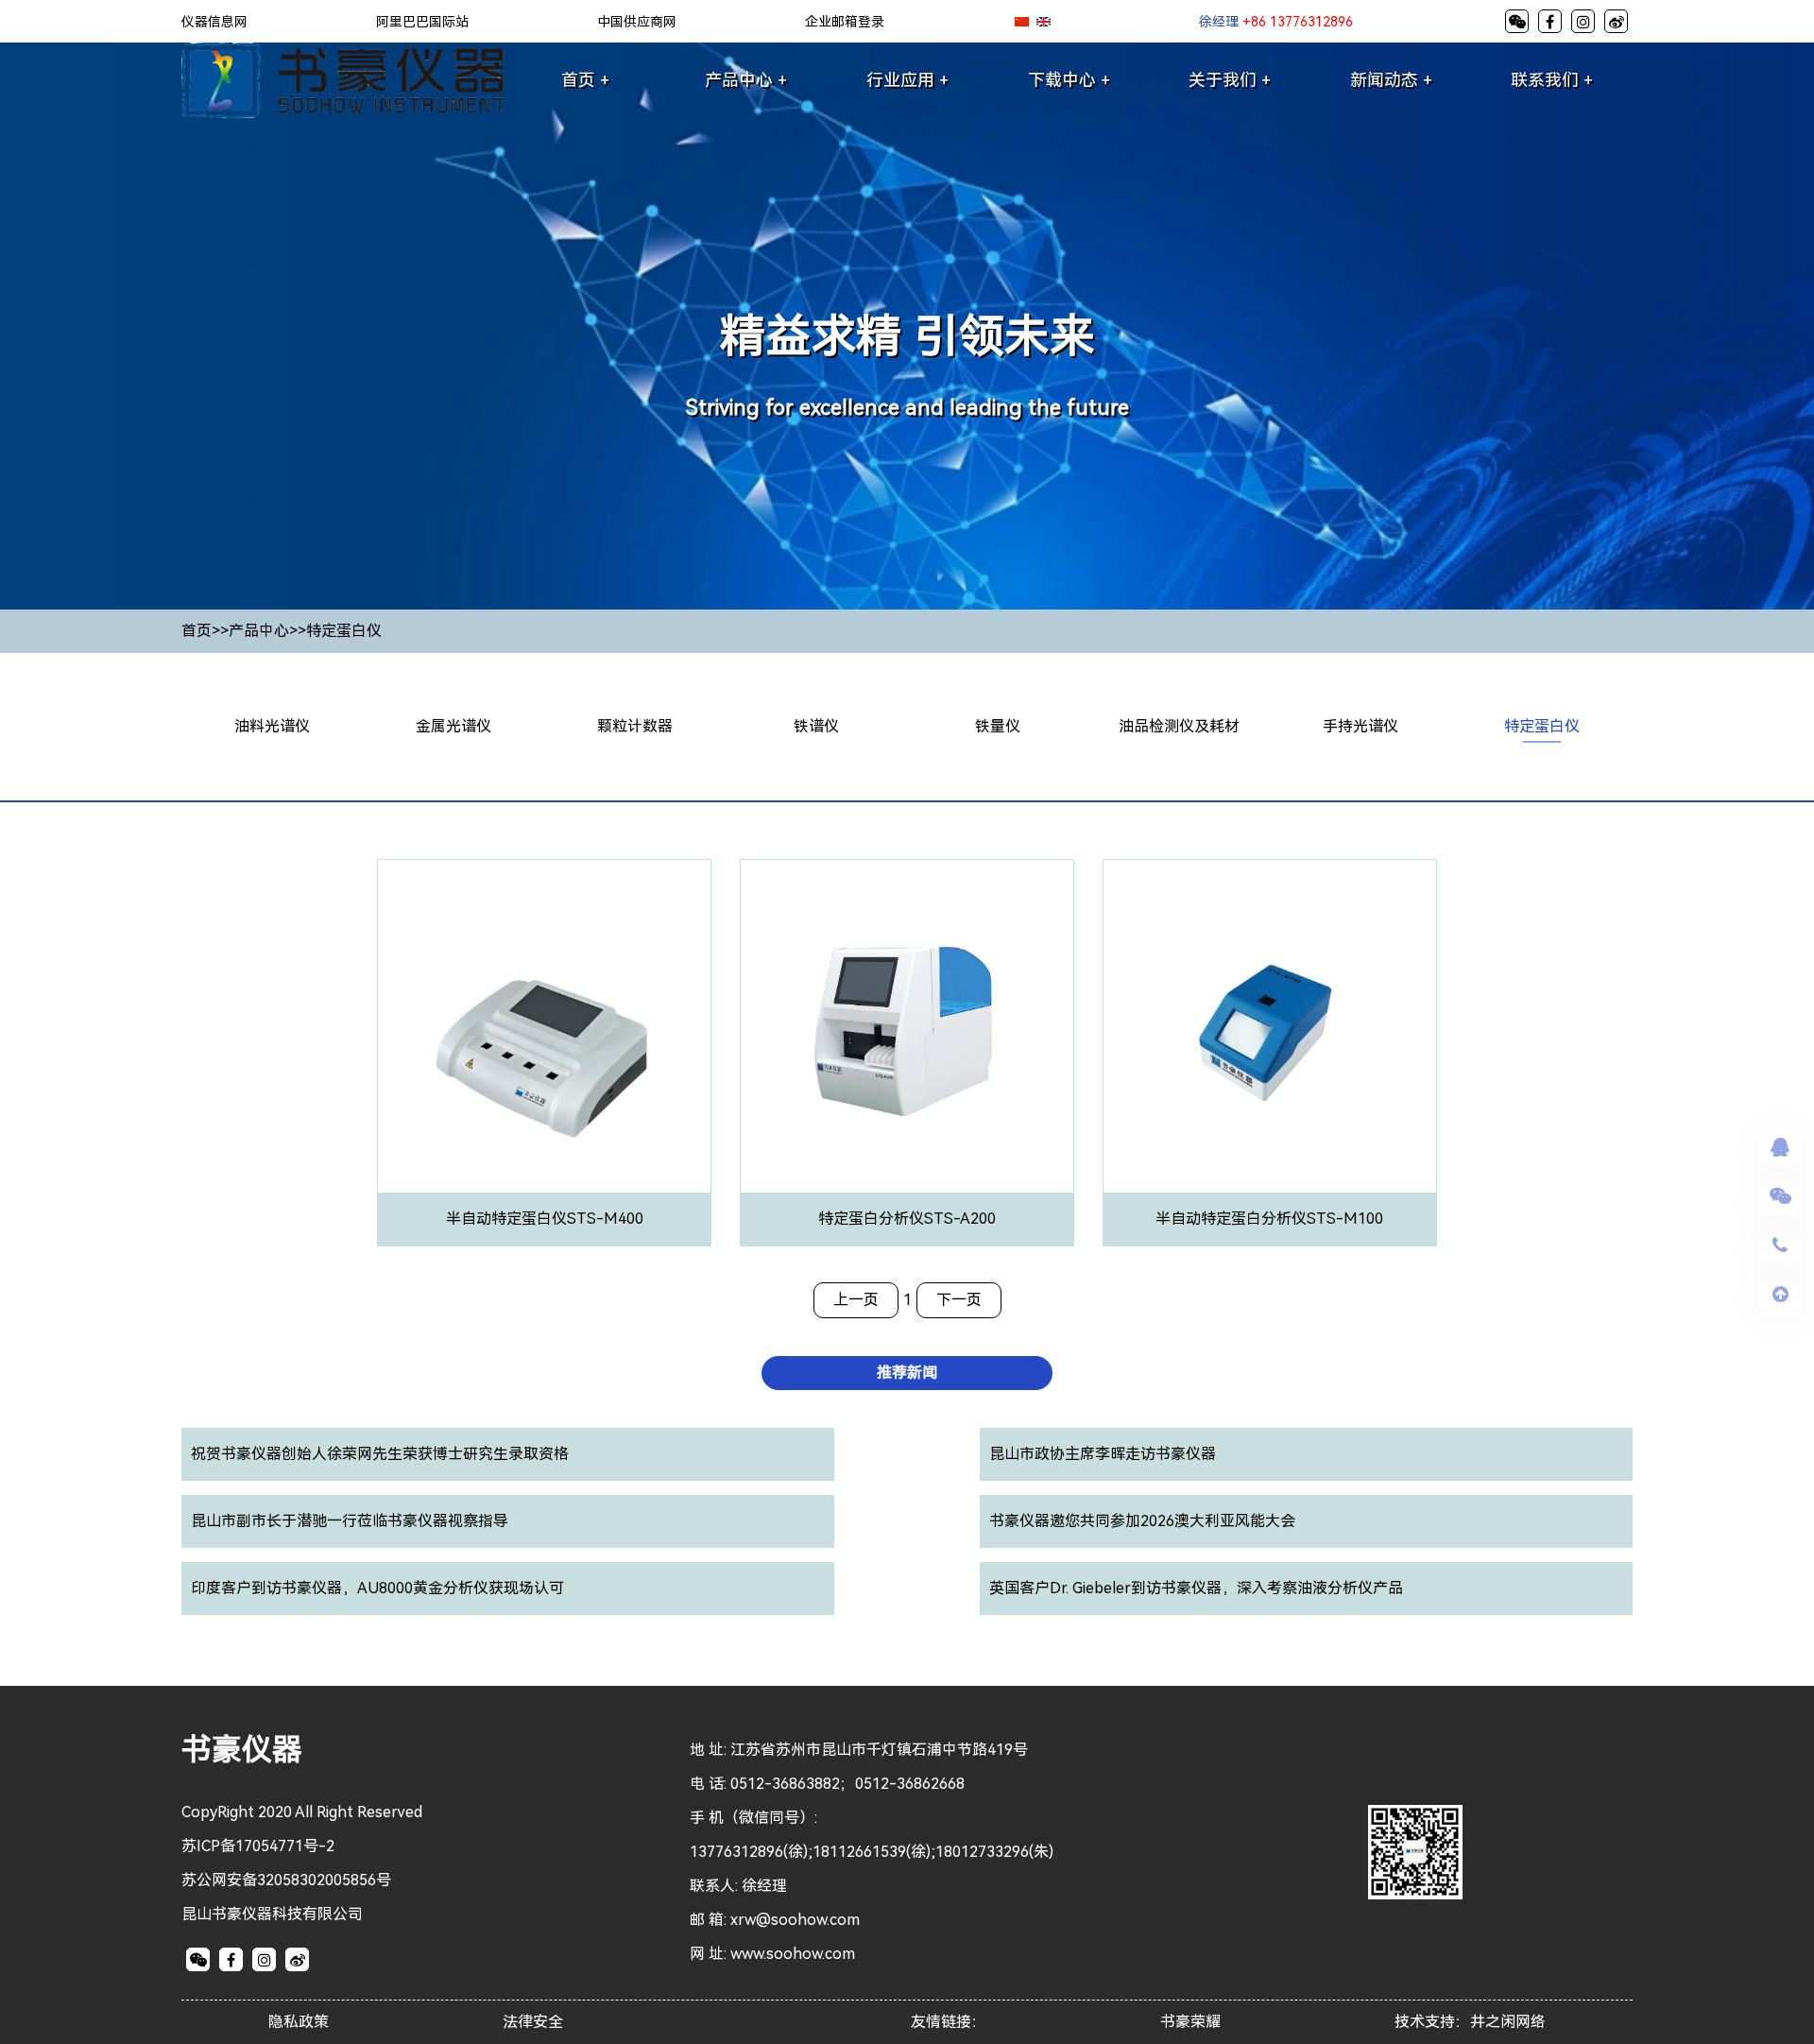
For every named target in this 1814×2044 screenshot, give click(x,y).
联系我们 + (1552, 80)
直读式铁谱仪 (826, 1002)
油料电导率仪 (1189, 1036)
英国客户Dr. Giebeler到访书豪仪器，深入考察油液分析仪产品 (1196, 1588)
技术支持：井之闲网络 (1470, 2022)
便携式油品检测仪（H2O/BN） (1188, 900)
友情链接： (949, 2022)
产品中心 (259, 631)
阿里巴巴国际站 (422, 22)
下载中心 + (1069, 80)
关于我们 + (1230, 80)
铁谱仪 (816, 726)
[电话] (1780, 1245)
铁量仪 (998, 726)
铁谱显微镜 (826, 1104)
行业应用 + (907, 80)
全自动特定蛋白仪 (1551, 832)
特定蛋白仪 (344, 631)
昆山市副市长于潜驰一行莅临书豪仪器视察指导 (350, 1521)
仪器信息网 (214, 22)
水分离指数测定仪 (1189, 1002)
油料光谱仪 (272, 726)
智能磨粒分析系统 (826, 968)
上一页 (856, 1300)
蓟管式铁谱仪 (826, 900)
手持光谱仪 (1360, 726)
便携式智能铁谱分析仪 (826, 1070)
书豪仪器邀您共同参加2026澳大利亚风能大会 (1142, 1521)
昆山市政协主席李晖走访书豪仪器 (1103, 1454)
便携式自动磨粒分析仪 (826, 1036)
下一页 (959, 1300)
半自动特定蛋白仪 (1551, 866)
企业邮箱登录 (845, 22)
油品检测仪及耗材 (1179, 726)
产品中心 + (746, 80)
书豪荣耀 (1190, 2022)
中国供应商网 (637, 22)
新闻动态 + (1391, 80)
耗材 (1189, 1070)
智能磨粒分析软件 (826, 934)
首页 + (585, 80)
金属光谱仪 (453, 726)
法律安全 (533, 2022)
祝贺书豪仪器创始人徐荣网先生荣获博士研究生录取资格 (380, 1454)
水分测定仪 (1189, 968)
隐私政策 (299, 2022)
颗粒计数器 (635, 726)
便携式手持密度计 (1189, 934)
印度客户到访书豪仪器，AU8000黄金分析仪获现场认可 (377, 1588)
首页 (197, 631)
